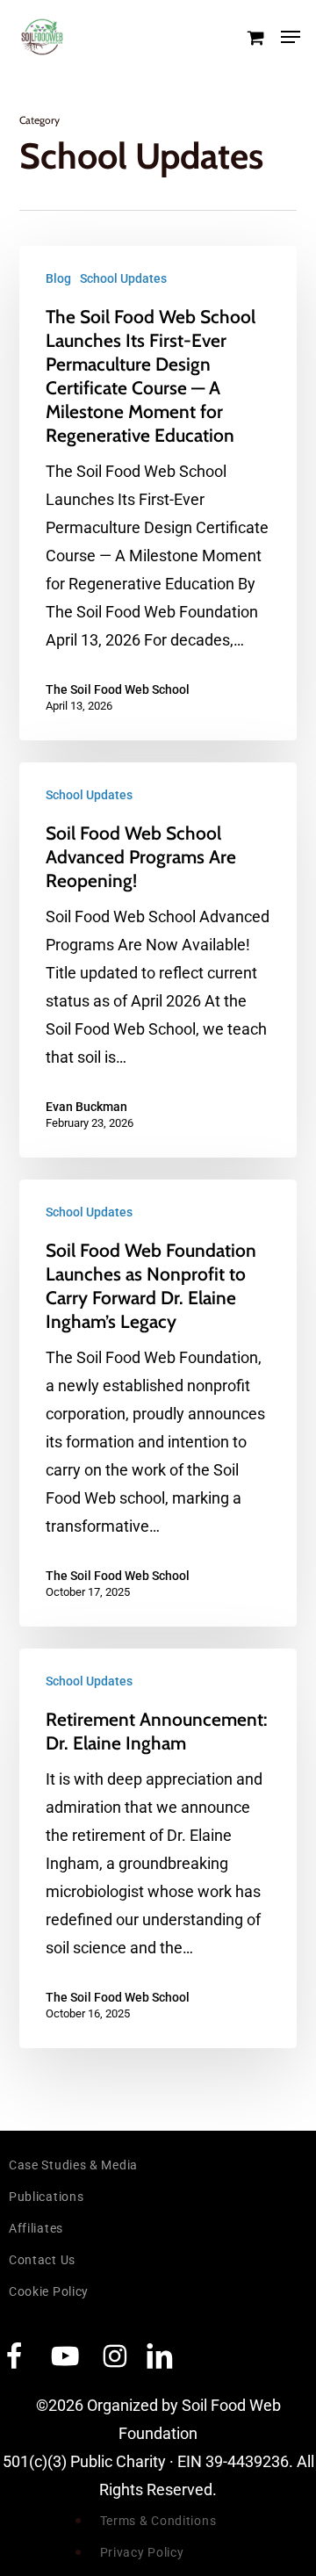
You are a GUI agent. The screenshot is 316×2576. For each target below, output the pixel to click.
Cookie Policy (49, 2291)
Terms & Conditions (158, 2521)
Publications (46, 2197)
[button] (291, 37)
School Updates (123, 278)
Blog (58, 278)
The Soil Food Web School (118, 689)
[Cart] (255, 37)
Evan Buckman (86, 1107)
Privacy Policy (142, 2552)
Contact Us (42, 2260)
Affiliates (36, 2228)
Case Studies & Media (73, 2165)
